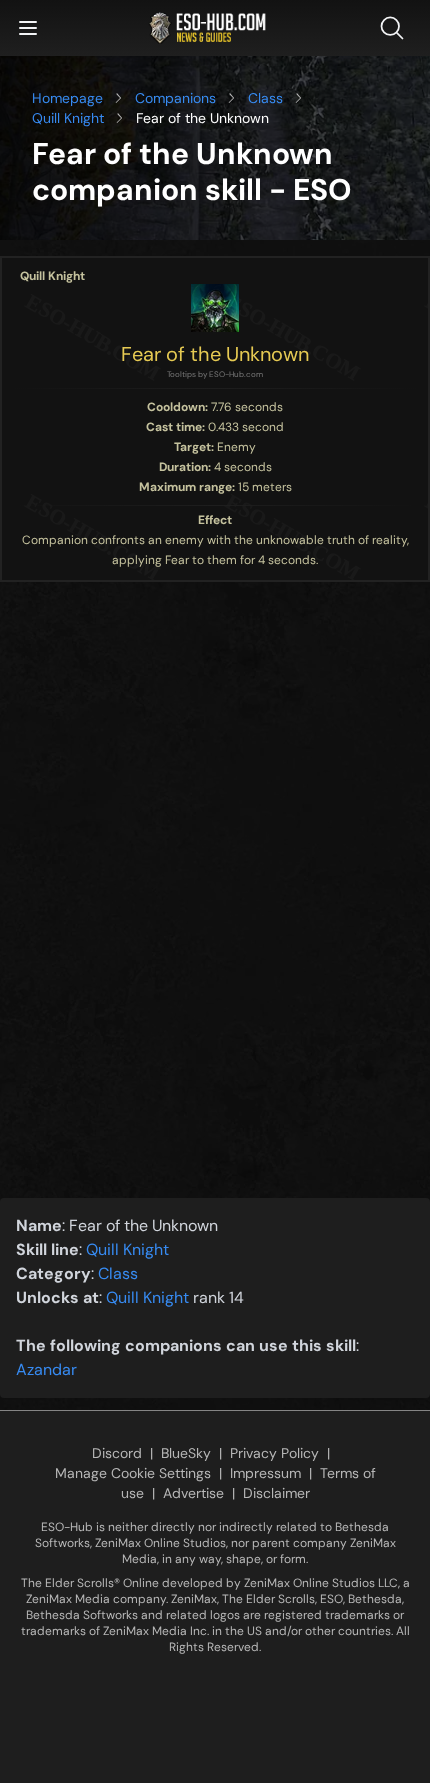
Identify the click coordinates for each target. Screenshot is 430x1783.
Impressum (265, 1473)
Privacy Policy (274, 1453)
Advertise (193, 1493)
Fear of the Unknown (215, 354)
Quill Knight (68, 118)
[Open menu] (28, 28)
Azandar (46, 1369)
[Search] (396, 28)
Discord (117, 1453)
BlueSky (186, 1453)
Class (265, 98)
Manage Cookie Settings (133, 1473)
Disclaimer (276, 1493)
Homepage (67, 98)
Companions (175, 98)
